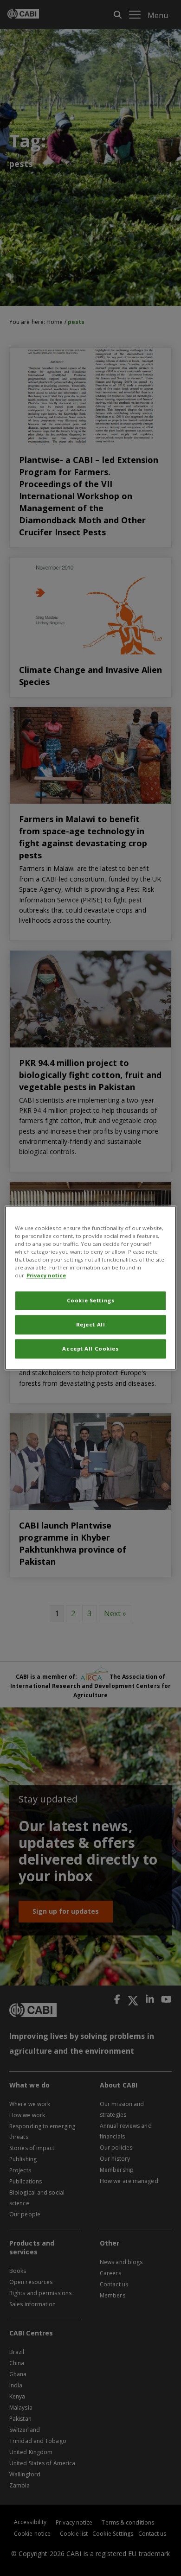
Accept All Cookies (90, 1349)
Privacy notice (46, 1276)
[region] (91, 1288)
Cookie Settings (91, 1301)
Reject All (91, 1325)
